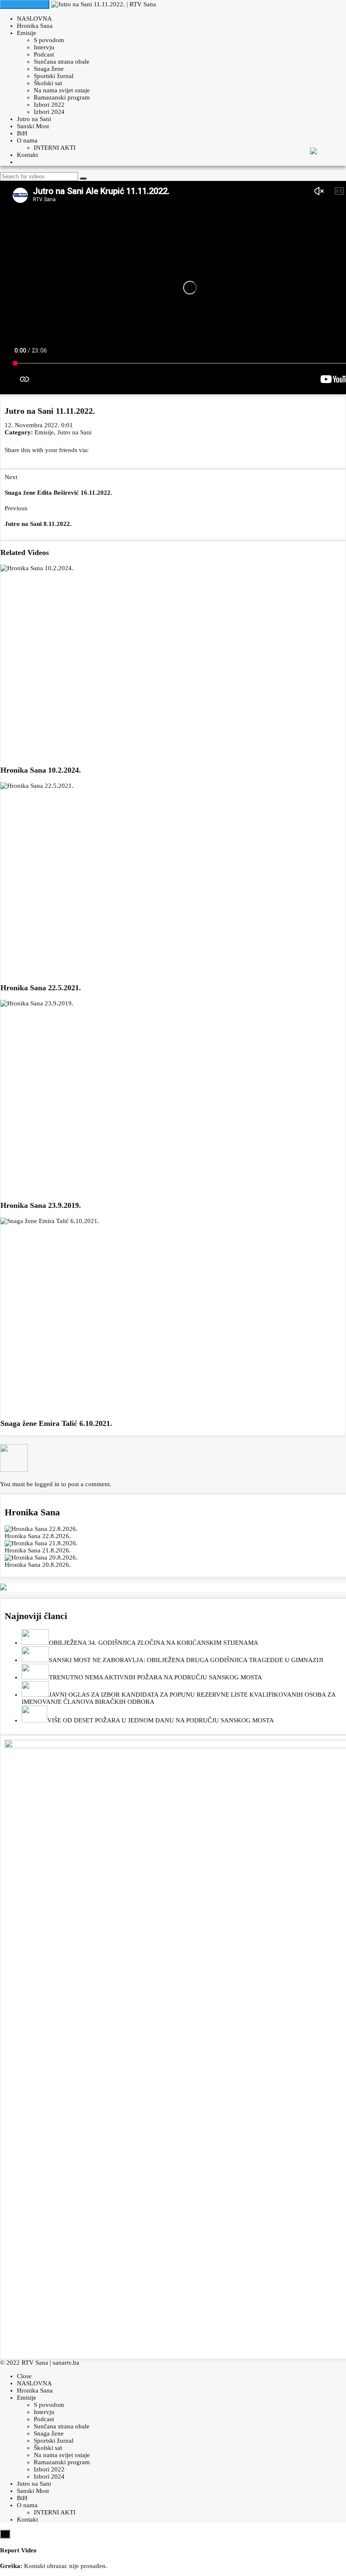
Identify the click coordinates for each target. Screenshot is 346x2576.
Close (24, 2376)
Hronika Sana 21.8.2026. (38, 1550)
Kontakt (27, 155)
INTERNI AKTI (55, 148)
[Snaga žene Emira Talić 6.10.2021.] (173, 1315)
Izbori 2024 (49, 112)
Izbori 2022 (49, 105)
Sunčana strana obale (62, 62)
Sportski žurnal (54, 76)
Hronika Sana (35, 26)
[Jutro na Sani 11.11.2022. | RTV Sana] (104, 4)
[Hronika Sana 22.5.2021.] (173, 879)
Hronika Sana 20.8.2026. (38, 1565)
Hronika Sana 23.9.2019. (41, 1205)
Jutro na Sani (34, 119)
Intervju (44, 47)
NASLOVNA (34, 19)
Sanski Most (33, 126)
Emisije (27, 33)
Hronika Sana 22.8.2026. (38, 1536)
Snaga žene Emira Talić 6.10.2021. (56, 1423)
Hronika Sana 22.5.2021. (41, 988)
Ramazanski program (62, 97)
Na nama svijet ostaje (62, 90)
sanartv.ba (66, 2363)
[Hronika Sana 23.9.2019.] (173, 1097)
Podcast (44, 54)
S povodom (49, 40)
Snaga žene (49, 69)
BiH (22, 133)
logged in (47, 1484)
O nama (27, 140)
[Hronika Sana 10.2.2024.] (173, 662)
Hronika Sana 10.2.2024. (41, 770)
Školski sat (48, 83)
